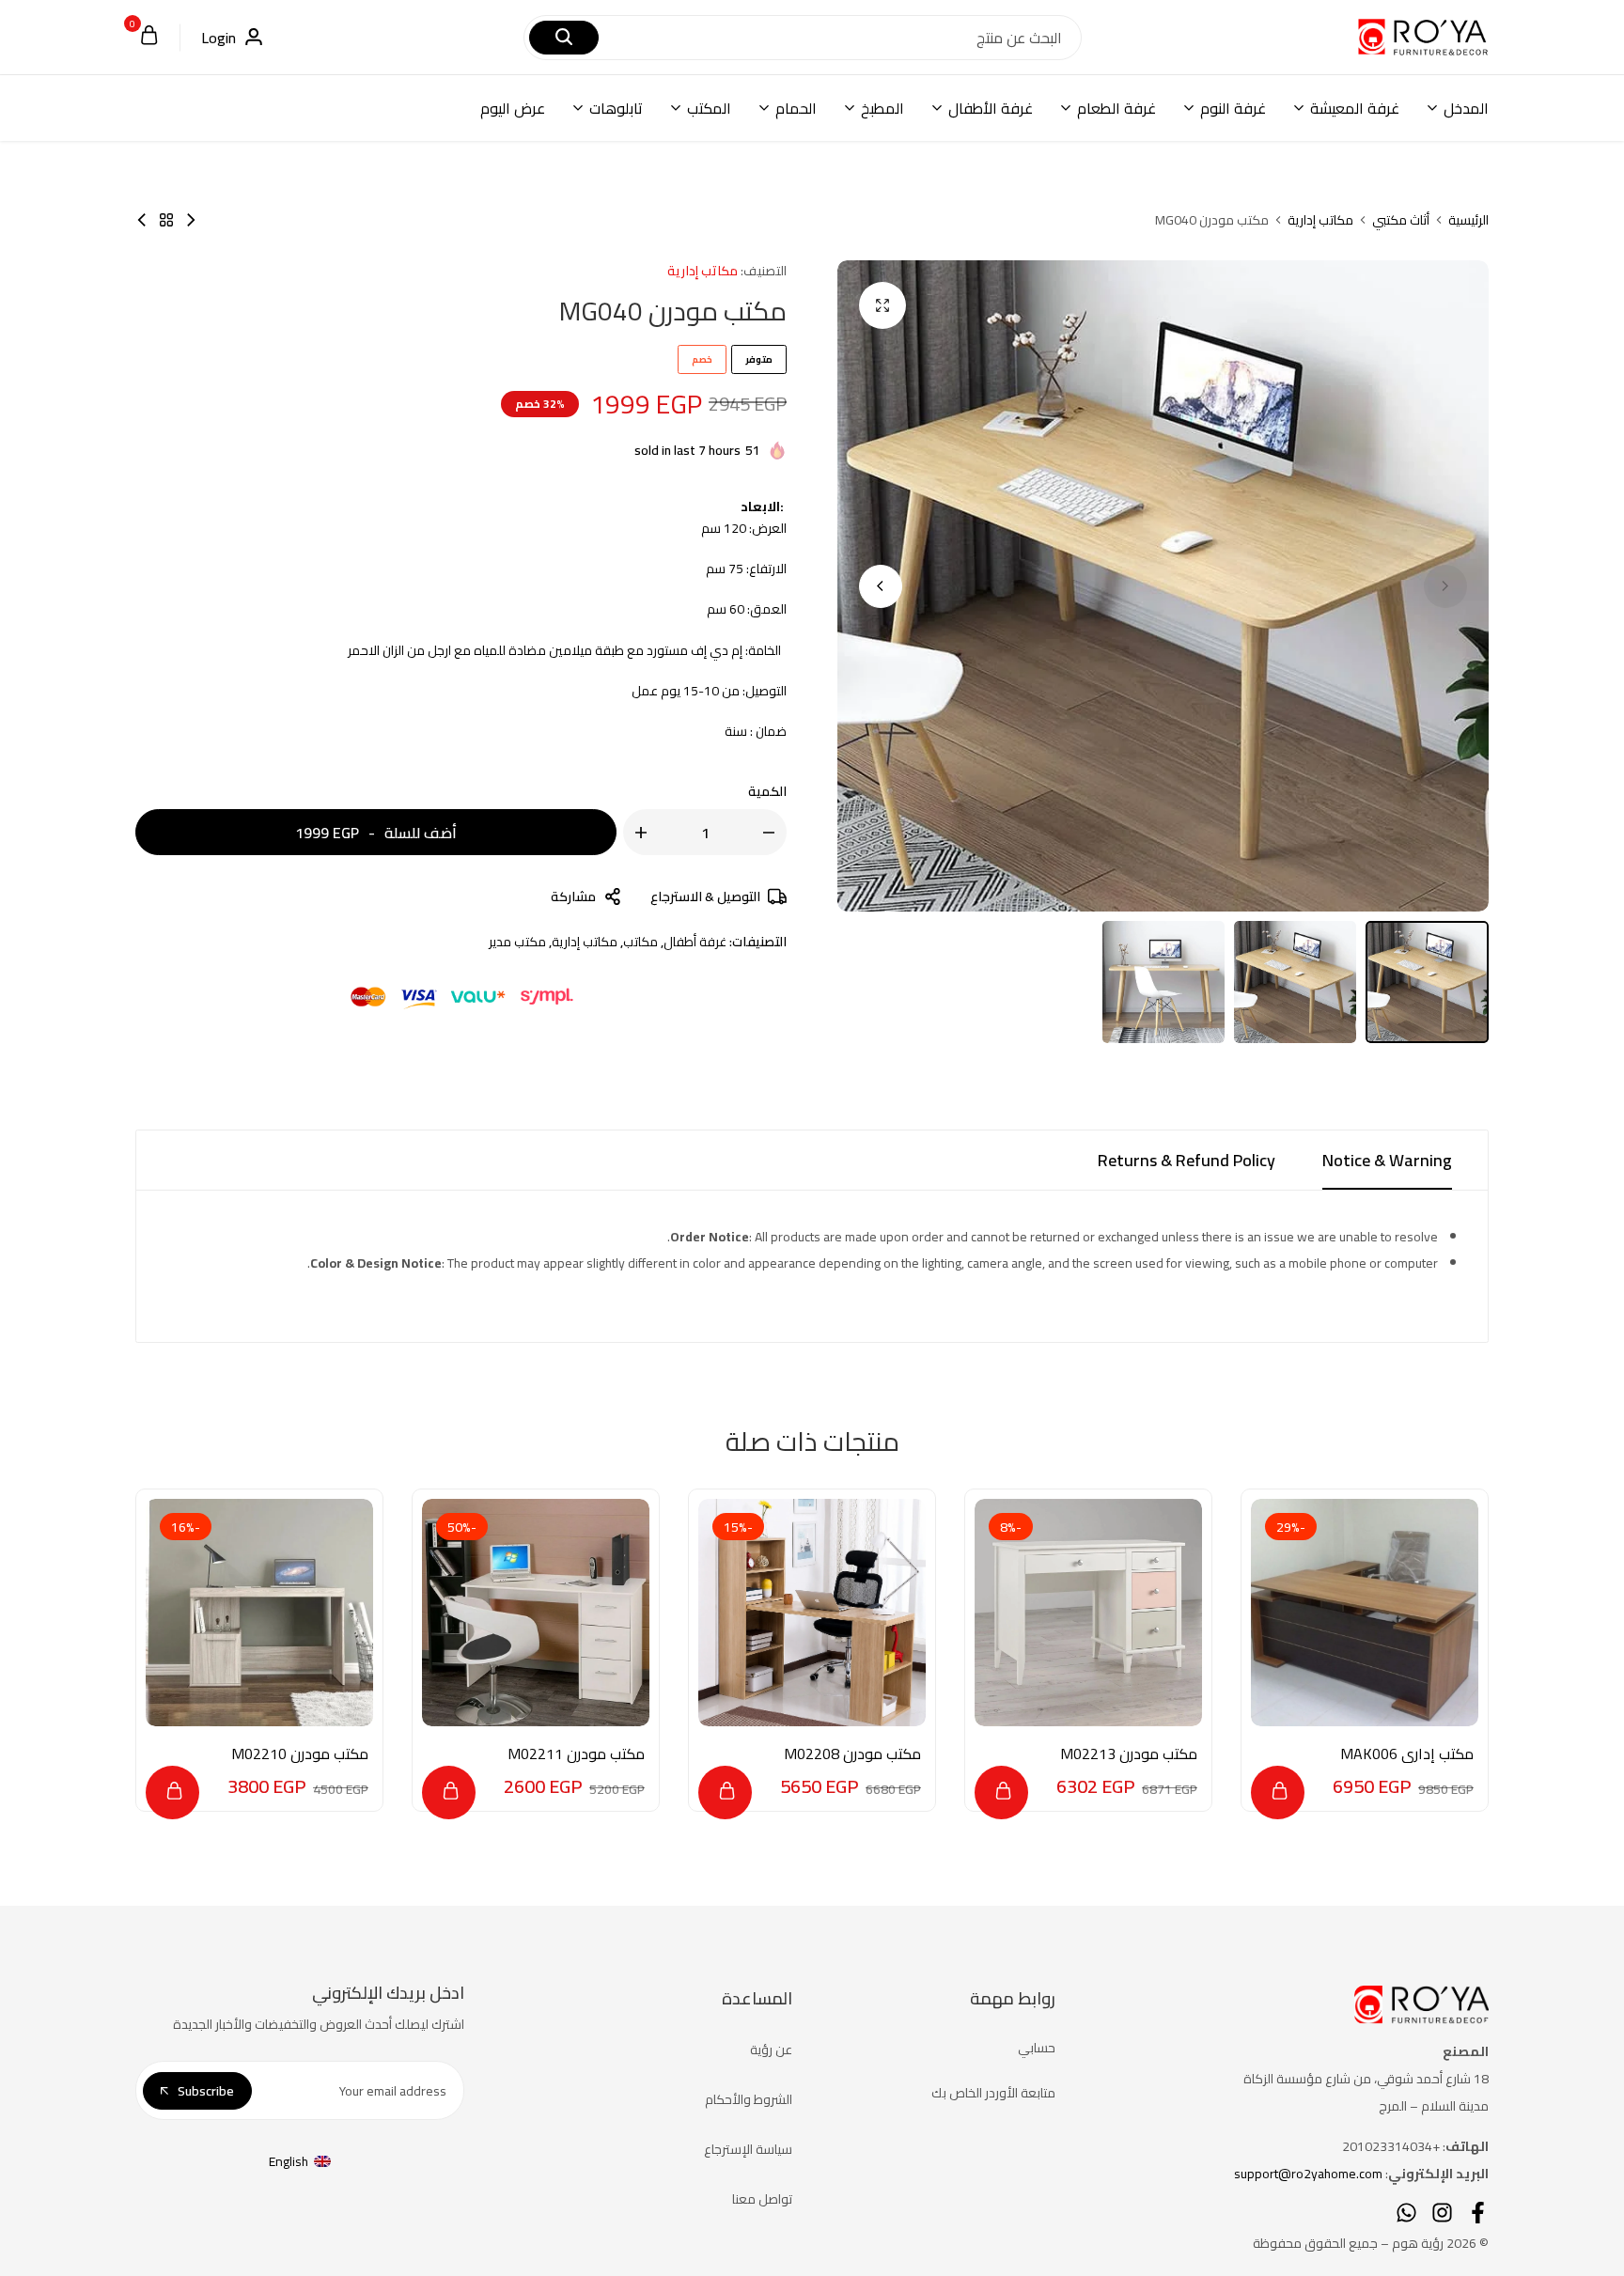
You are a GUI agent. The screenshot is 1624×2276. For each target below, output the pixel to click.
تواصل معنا (762, 2199)
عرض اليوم (513, 108)
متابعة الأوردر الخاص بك (993, 2093)
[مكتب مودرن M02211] (536, 1613)
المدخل (1466, 108)
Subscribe (206, 2091)
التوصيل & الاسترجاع (705, 896)
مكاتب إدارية (1320, 220)
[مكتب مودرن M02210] (259, 1613)
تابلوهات (616, 108)
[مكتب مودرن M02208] (812, 1613)
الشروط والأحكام (749, 2099)
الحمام (796, 108)
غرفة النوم (1233, 108)
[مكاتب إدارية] (166, 220)
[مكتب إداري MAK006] (1365, 1613)
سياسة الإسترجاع (748, 2149)
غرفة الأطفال (991, 108)
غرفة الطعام (1116, 108)
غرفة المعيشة (1355, 108)
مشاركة (573, 896)
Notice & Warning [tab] (1387, 1160)
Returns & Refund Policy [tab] (1187, 1160)
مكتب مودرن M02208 (852, 1754)
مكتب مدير (517, 942)
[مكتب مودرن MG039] (142, 220)
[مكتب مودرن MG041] (191, 220)
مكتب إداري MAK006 (1407, 1754)
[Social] (1478, 2213)
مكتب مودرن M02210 (300, 1754)
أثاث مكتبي (1401, 220)
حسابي (1037, 2048)
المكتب (709, 108)
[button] (881, 586)
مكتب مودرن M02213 (1129, 1754)
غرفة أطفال (695, 942)
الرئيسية (1468, 220)
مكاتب (640, 942)
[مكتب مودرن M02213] (1088, 1613)
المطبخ (882, 108)
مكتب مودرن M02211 (576, 1754)
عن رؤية (771, 2050)
